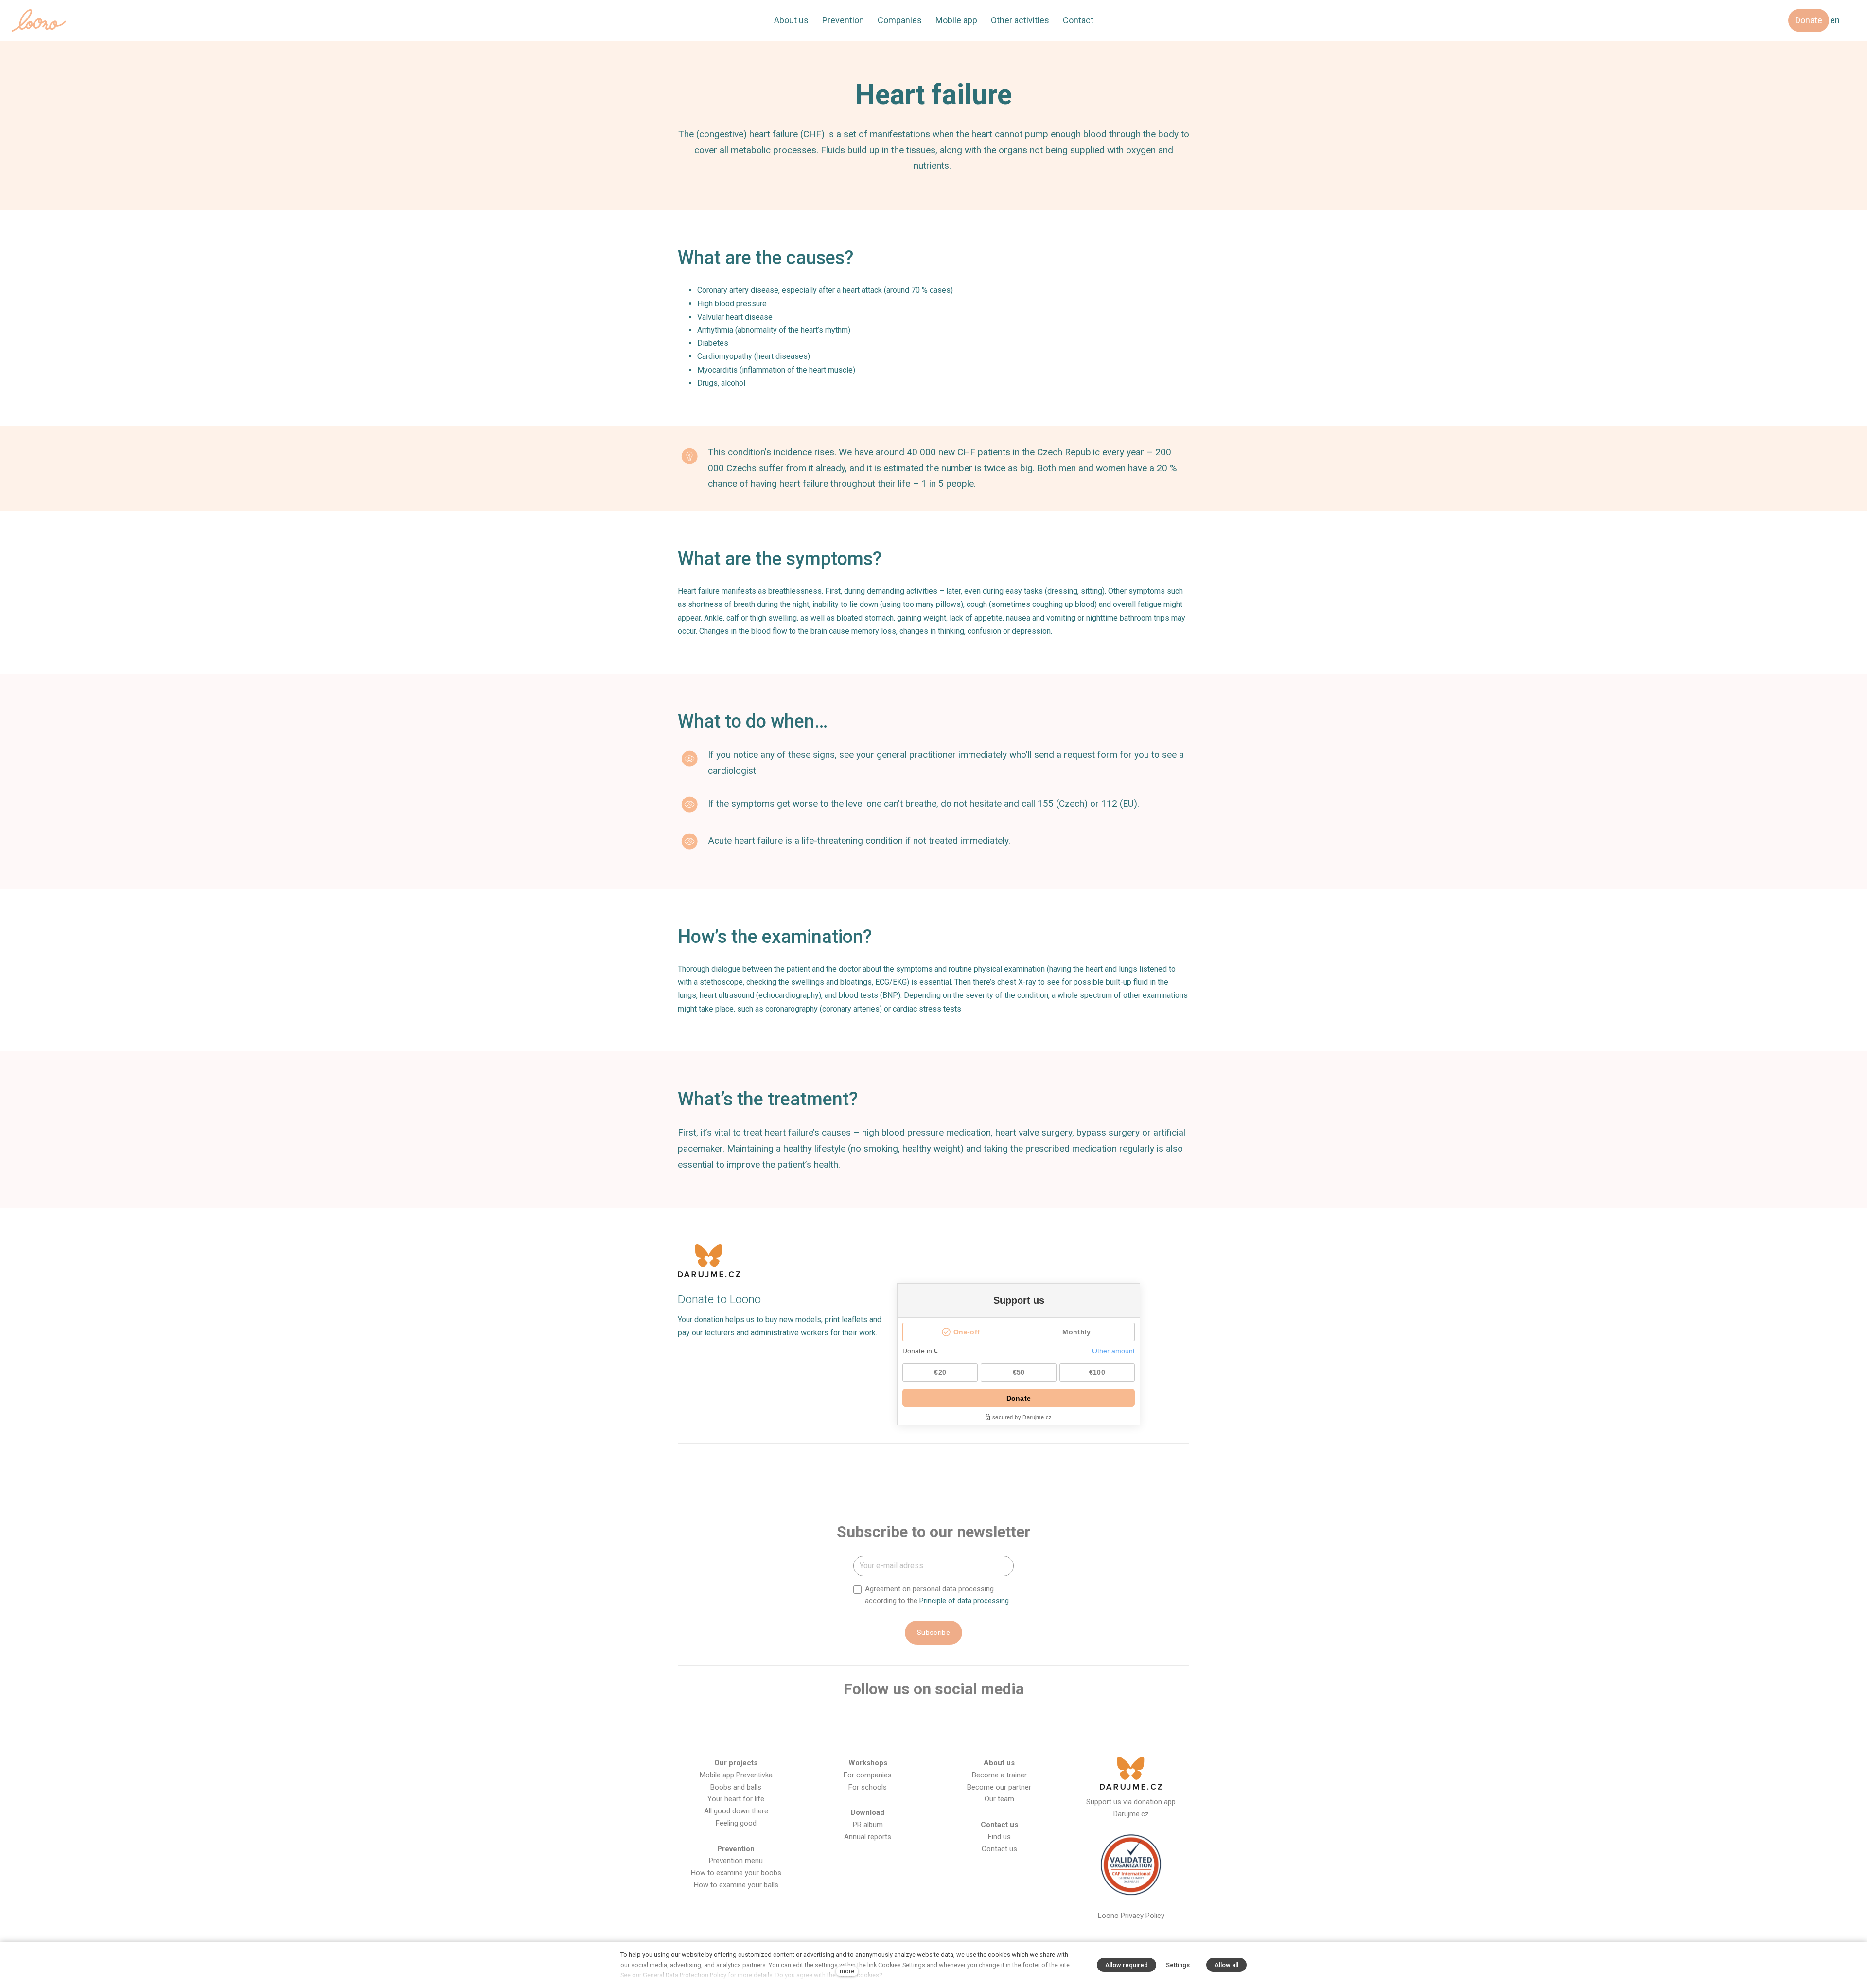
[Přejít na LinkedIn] (980, 1721)
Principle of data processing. (965, 1601)
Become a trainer (999, 1775)
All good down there (736, 1811)
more (847, 1971)
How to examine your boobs (736, 1873)
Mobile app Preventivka (736, 1775)
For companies (868, 1775)
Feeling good (736, 1823)
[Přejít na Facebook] (855, 1721)
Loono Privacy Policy (1131, 1916)
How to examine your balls (736, 1885)
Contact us (999, 1849)
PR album (868, 1825)
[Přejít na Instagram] (886, 1721)
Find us (999, 1837)
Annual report (866, 1837)
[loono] (39, 20)
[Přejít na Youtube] (918, 1721)
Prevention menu (736, 1861)
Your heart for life (736, 1799)
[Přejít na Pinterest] (1012, 1721)
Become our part (994, 1787)
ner (1026, 1787)
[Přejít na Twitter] (949, 1721)
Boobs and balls (736, 1787)
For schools (868, 1787)
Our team (999, 1799)
